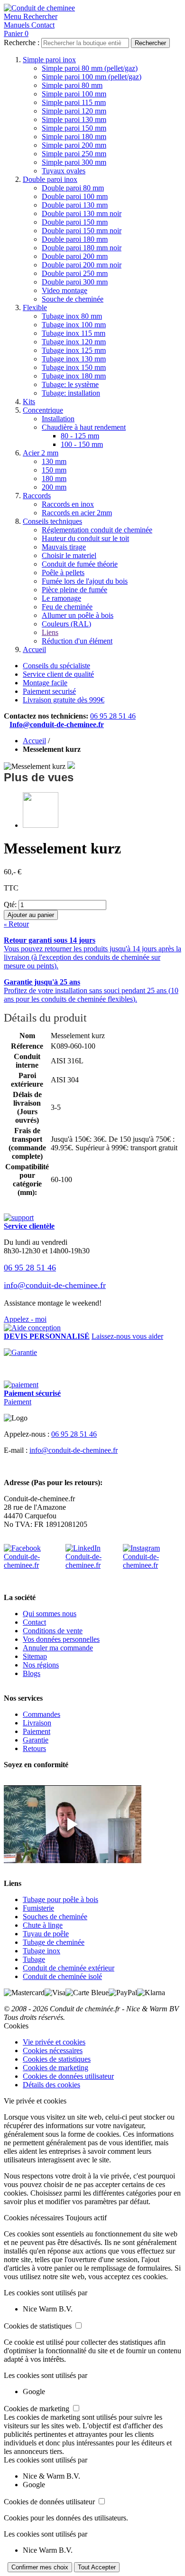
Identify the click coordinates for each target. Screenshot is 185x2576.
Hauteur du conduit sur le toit (85, 538)
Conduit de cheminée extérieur (69, 1968)
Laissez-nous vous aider (127, 1336)
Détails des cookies (51, 2085)
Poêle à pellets (63, 573)
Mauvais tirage (64, 547)
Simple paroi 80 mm (72, 85)
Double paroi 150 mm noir (82, 231)
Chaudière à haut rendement (84, 427)
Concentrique (43, 410)
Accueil (34, 649)
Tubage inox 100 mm (74, 325)
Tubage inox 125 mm (74, 350)
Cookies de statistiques (57, 2059)
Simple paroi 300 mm (74, 162)
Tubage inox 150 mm (74, 367)
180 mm (54, 478)
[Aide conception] (32, 1328)
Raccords (37, 496)
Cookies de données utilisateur (68, 2076)
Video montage (65, 290)
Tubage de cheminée (54, 1942)
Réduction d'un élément (77, 641)
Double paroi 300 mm (75, 282)
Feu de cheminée (67, 607)
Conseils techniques (52, 521)
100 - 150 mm (82, 444)
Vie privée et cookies (54, 2042)
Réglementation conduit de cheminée (97, 530)
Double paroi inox (50, 179)
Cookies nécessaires (53, 2050)
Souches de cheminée (55, 1917)
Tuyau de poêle (46, 1934)
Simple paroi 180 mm (74, 137)
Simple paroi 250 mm (74, 154)
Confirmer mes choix (40, 2567)
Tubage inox (42, 1951)
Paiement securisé (49, 691)
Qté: (10, 904)
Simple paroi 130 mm (74, 119)
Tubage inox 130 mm (74, 359)
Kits (29, 402)
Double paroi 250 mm (75, 273)
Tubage (34, 1959)
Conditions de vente (53, 1631)
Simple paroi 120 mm (74, 111)
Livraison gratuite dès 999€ (64, 700)
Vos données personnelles (61, 1639)
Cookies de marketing (55, 2068)
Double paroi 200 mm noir (82, 265)
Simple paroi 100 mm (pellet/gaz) (92, 77)
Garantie (36, 1740)
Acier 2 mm (41, 453)
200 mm (54, 487)
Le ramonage (61, 598)
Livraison (37, 1723)
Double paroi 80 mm (73, 188)
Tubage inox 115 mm (74, 333)
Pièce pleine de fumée (74, 590)
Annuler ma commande (58, 1648)
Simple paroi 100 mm (74, 94)
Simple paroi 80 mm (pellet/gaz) (90, 68)
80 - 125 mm (80, 436)
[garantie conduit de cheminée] (92, 1353)
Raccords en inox (68, 504)
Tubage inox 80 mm (72, 316)
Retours (34, 1748)
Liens (50, 632)
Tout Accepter (97, 2567)
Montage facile (45, 683)
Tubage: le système (70, 384)
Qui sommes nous (50, 1614)
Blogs (32, 1673)
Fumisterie (38, 1908)
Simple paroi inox (49, 60)
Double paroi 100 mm (75, 196)
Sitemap (35, 1656)
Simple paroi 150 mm (74, 128)
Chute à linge (43, 1925)
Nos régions (41, 1665)
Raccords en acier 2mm (77, 513)
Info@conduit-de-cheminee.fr (57, 724)
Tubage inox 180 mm (74, 376)
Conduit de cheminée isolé (62, 1976)
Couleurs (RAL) (66, 624)
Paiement (18, 1402)
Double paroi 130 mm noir (82, 213)
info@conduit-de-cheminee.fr (55, 1285)
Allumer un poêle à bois (78, 615)
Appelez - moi (25, 1319)
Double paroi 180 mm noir (82, 248)
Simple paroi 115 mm (74, 102)
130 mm (54, 461)
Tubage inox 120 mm (74, 342)
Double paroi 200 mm (75, 256)
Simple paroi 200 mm (74, 145)
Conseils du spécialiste (56, 666)
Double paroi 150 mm (75, 222)
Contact (34, 1622)
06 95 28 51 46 (113, 716)
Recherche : (22, 43)
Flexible (35, 308)
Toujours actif (86, 2218)
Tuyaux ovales (64, 171)
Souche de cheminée (73, 299)
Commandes (42, 1714)
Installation (58, 419)
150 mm (54, 470)
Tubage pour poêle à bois (60, 1899)
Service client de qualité (58, 674)
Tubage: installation (71, 393)
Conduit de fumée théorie (80, 564)
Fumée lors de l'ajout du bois (85, 581)
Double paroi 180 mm (75, 239)
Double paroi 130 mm (75, 205)
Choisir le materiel (69, 555)
